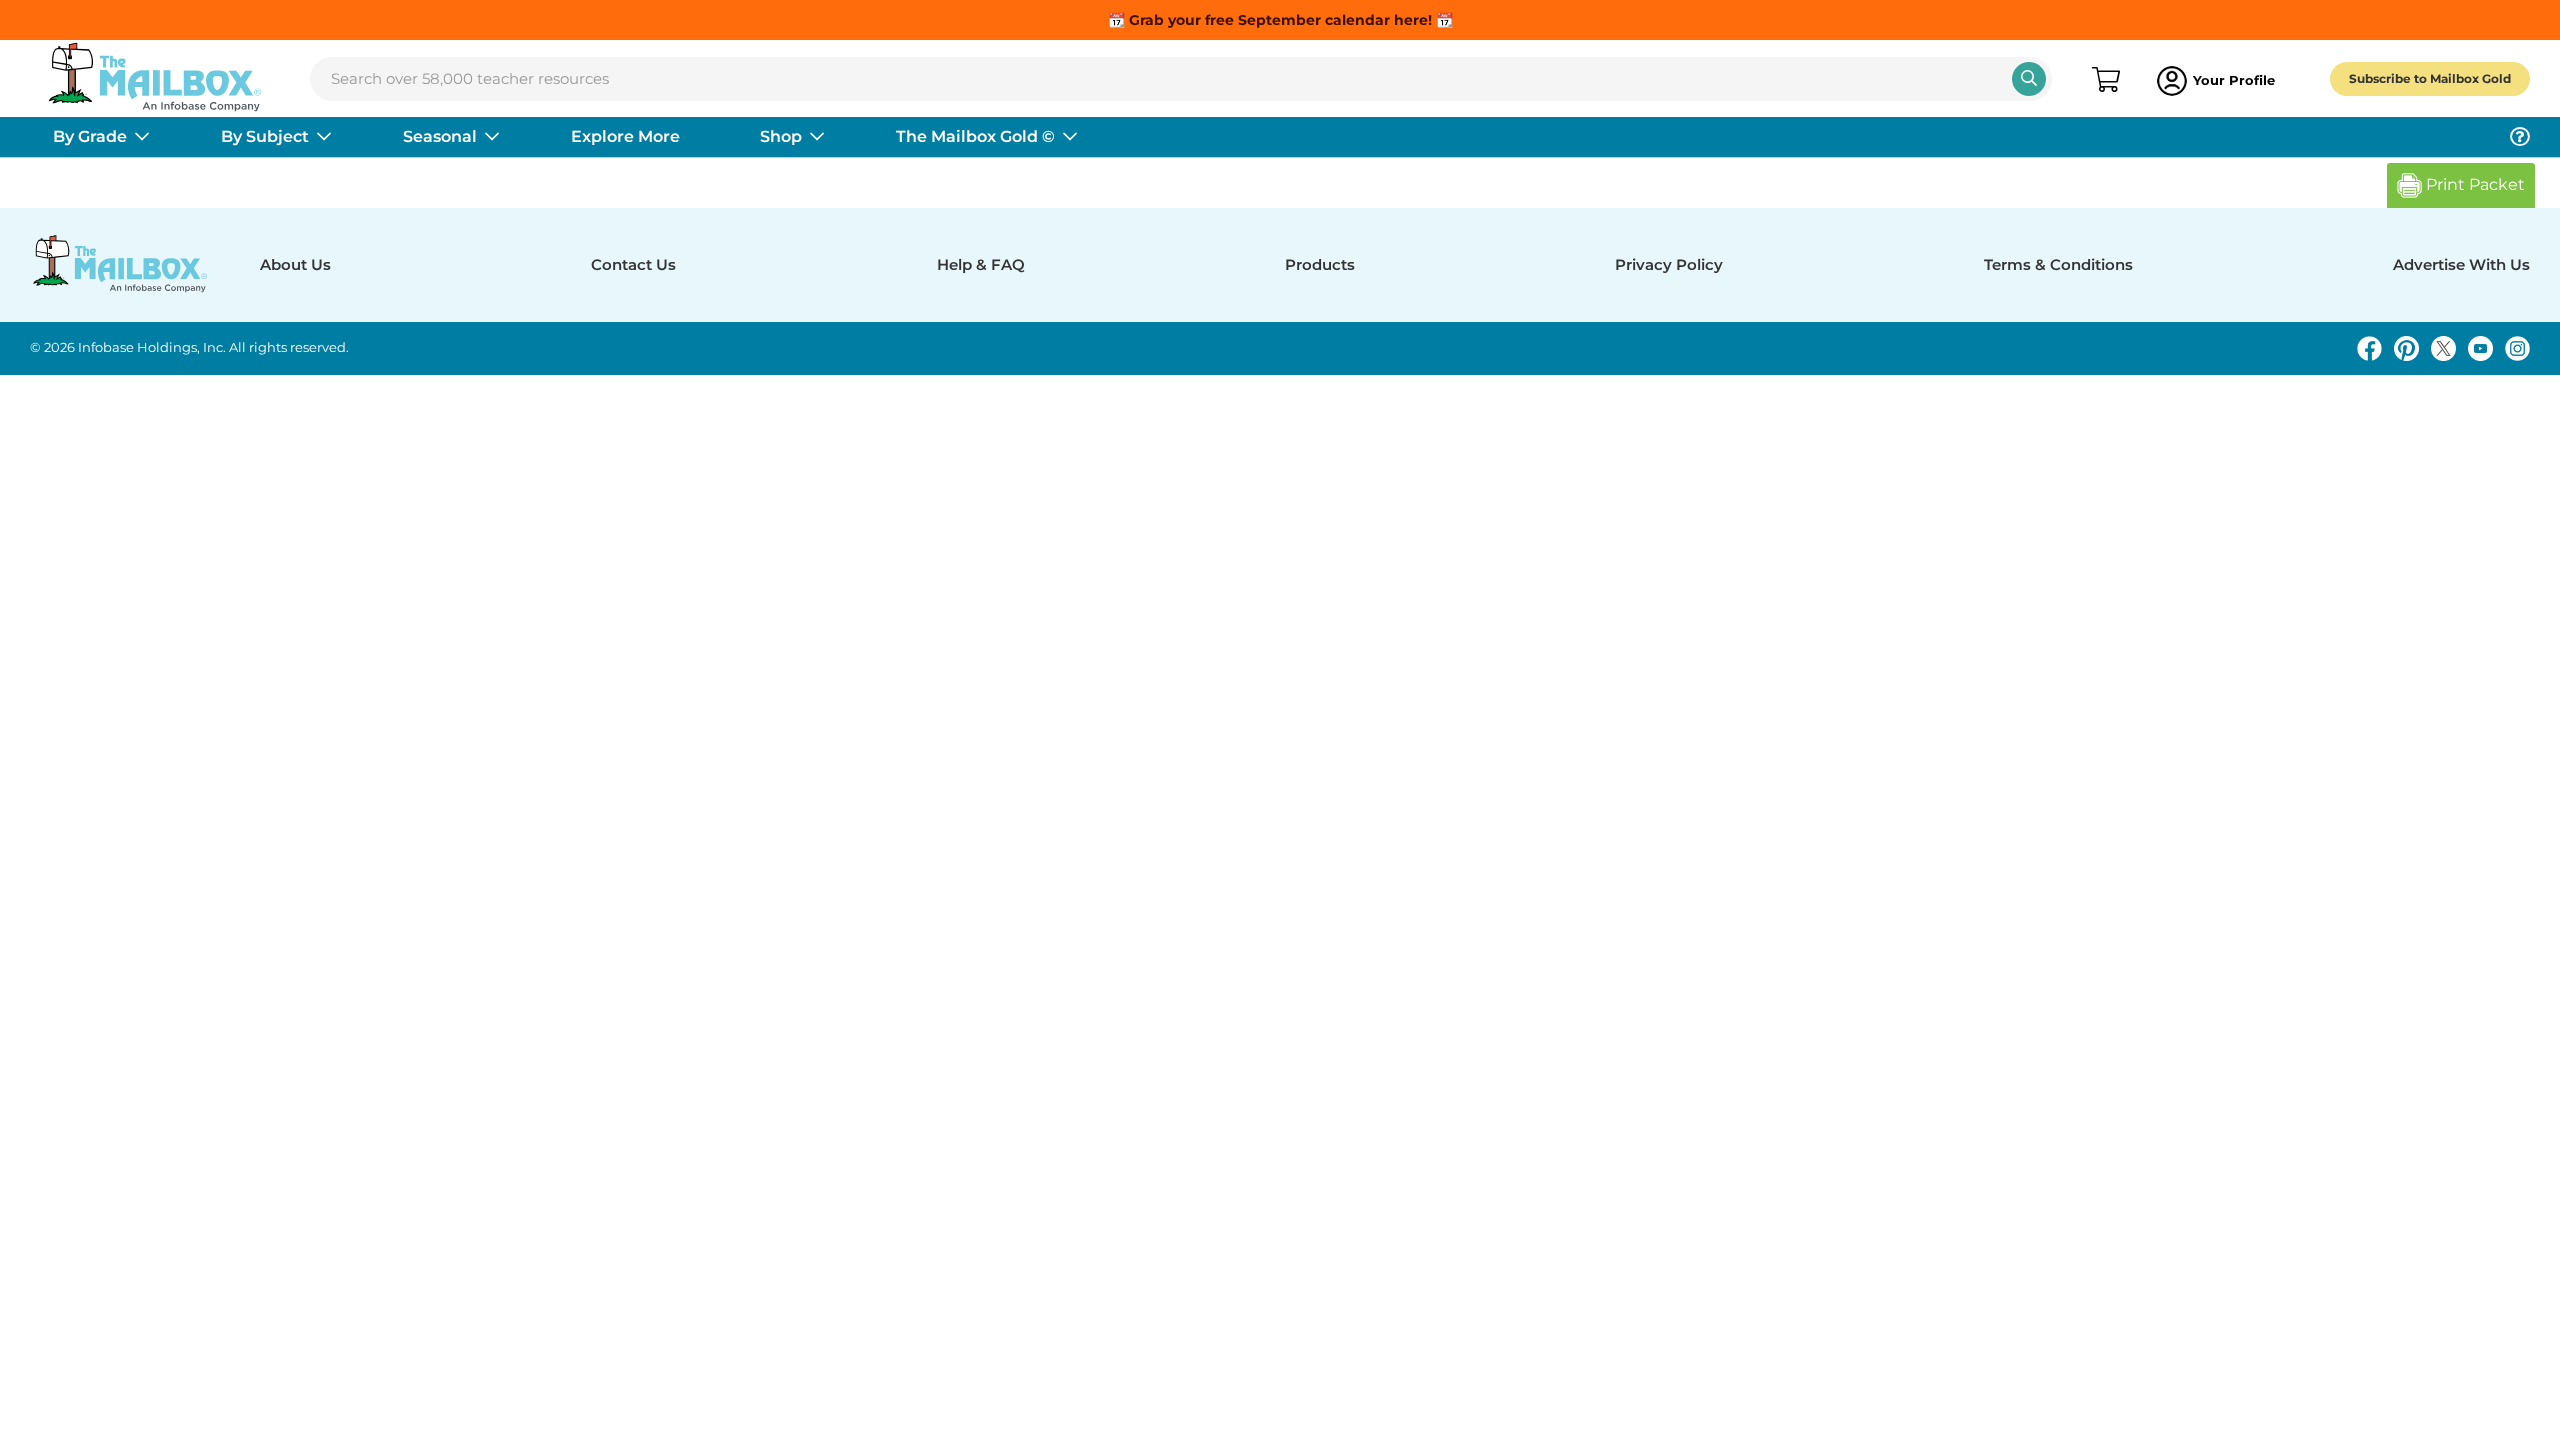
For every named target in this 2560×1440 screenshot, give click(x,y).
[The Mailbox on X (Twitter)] (2443, 348)
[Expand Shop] (817, 137)
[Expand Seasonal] (492, 137)
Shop (781, 136)
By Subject (265, 136)
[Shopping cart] (2104, 81)
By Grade (90, 136)
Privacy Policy (1669, 264)
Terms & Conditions (2058, 264)
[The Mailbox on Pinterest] (2406, 348)
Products (1320, 264)
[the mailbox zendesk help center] (2520, 137)
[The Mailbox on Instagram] (2517, 348)
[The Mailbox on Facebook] (2369, 348)
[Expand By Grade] (142, 137)
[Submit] (2029, 79)
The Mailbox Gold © (975, 136)
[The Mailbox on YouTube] (2480, 348)
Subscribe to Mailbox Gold (2430, 78)
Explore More (625, 136)
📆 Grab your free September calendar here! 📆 (1280, 20)
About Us (295, 264)
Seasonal (440, 136)
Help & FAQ (981, 264)
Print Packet (2473, 184)
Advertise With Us (2461, 264)
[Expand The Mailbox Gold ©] (1070, 137)
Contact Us (633, 264)
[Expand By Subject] (324, 137)
